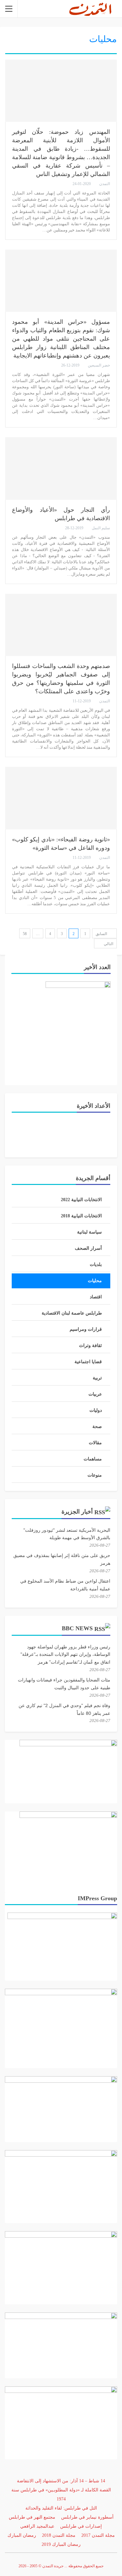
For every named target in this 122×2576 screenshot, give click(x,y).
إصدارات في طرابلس (81, 2526)
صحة (97, 1427)
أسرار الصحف (88, 1248)
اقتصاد (96, 1297)
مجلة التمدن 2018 (59, 2535)
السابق (102, 934)
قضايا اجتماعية (88, 1362)
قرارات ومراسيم (86, 1329)
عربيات (95, 1394)
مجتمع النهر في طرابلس (32, 2517)
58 (25, 934)
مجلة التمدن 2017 (98, 2535)
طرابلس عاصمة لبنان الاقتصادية (72, 1313)
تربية (97, 1378)
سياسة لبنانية (89, 1232)
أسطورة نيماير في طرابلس (87, 2517)
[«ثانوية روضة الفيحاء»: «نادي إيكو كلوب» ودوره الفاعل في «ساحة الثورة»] (61, 798)
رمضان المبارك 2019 (61, 2544)
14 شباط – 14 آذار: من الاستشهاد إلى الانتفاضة (61, 2481)
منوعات (95, 1475)
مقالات (95, 1443)
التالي (108, 944)
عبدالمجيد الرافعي (37, 2526)
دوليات (96, 1410)
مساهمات (93, 1459)
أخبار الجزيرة (77, 1512)
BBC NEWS (77, 1628)
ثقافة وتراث (90, 1346)
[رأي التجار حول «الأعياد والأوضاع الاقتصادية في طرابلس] (61, 468)
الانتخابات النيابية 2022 (81, 1200)
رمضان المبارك (22, 2535)
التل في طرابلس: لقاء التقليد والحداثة (61, 2508)
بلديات (96, 1265)
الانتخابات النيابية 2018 (81, 1216)
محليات (95, 1281)
